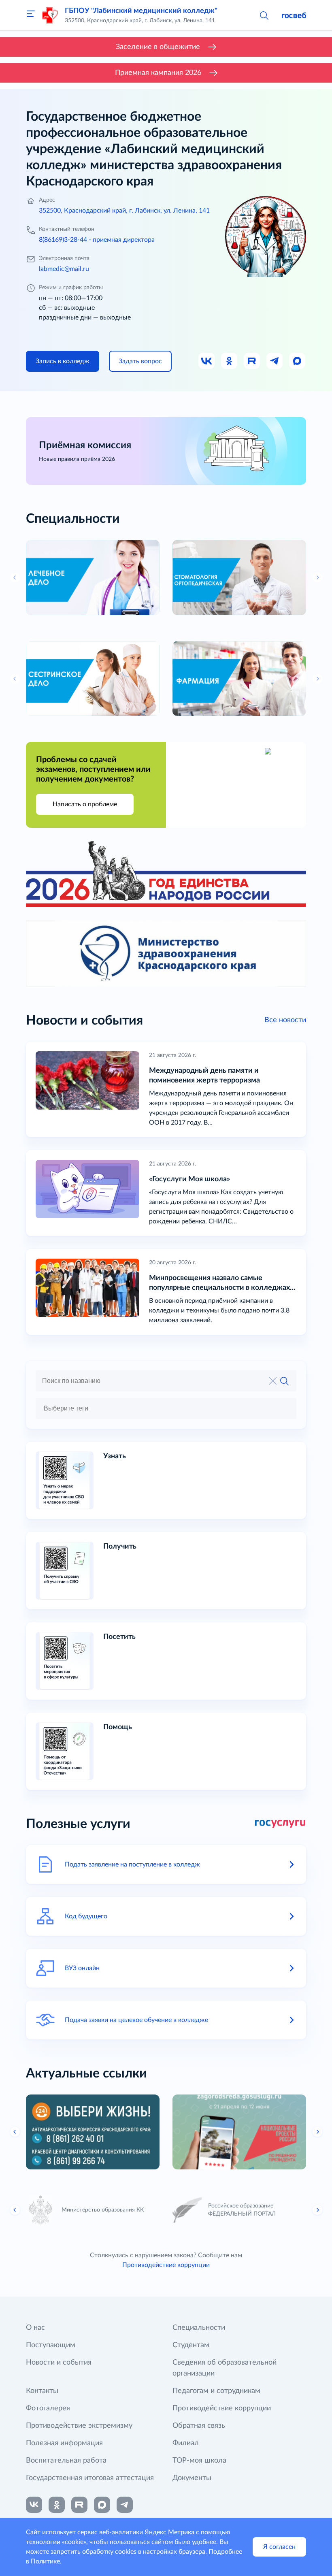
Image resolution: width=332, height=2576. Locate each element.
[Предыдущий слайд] (15, 2132)
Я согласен (279, 2547)
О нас (35, 2328)
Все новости (285, 1020)
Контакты (42, 2391)
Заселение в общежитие (158, 47)
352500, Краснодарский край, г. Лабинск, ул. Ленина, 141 (124, 211)
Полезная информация (64, 2443)
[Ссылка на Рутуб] (252, 361)
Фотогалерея (48, 2408)
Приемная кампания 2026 (158, 73)
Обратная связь (199, 2426)
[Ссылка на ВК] (207, 361)
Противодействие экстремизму (79, 2426)
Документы (192, 2478)
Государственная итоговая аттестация (90, 2478)
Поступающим (51, 2345)
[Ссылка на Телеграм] (275, 361)
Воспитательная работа (66, 2461)
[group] (93, 577)
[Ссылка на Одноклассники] (230, 361)
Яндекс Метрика (169, 2532)
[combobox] (166, 1408)
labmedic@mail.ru (64, 269)
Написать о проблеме (85, 804)
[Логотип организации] (50, 15)
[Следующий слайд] (317, 2132)
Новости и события (59, 2363)
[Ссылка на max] (102, 2505)
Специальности (199, 2328)
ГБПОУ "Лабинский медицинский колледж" (141, 11)
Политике (45, 2561)
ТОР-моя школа (199, 2461)
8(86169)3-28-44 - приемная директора (97, 240)
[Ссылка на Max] (298, 361)
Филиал (186, 2443)
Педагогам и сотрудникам (216, 2391)
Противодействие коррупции (166, 2265)
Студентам (191, 2345)
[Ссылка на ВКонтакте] (34, 2505)
